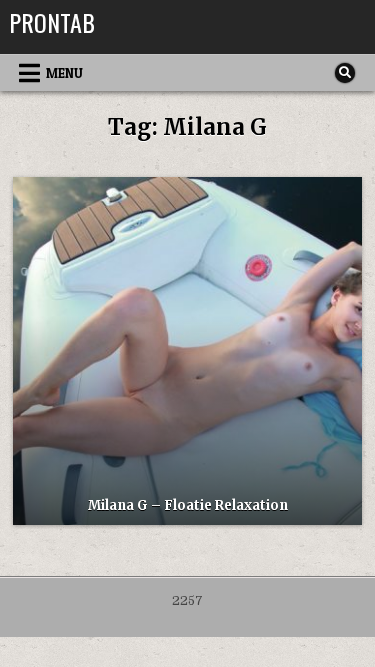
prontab (52, 22)
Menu (64, 73)
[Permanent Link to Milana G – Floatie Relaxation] (187, 351)
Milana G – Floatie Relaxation (188, 505)
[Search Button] (345, 73)
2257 (187, 601)
